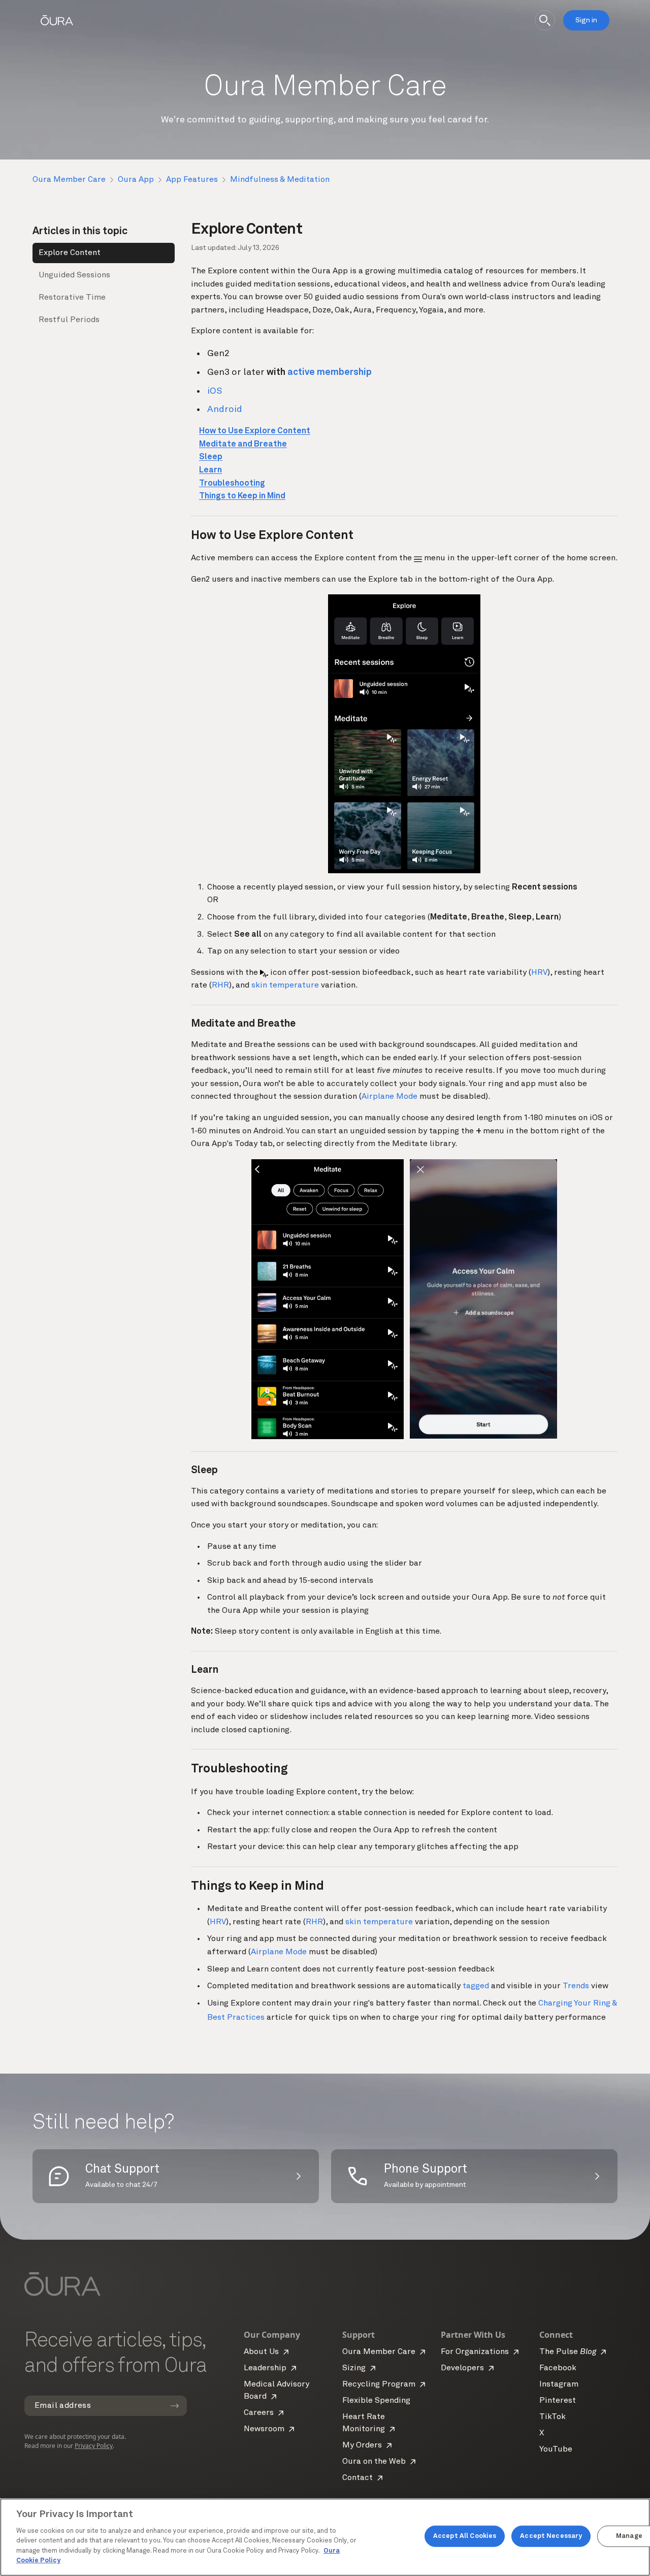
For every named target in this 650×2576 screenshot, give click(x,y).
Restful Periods (69, 320)
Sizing (354, 2368)
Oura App (136, 180)
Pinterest (558, 2401)
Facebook (558, 2368)
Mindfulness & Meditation (280, 180)
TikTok (552, 2417)
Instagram (559, 2384)
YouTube (556, 2450)
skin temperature (285, 985)
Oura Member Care (69, 180)
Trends (576, 1986)
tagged (476, 1986)
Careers (259, 2413)
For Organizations (475, 2352)
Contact (357, 2478)
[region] (325, 2537)
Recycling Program (379, 2384)
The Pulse (568, 2352)
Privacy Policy (94, 2446)
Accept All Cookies (465, 2536)
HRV (539, 973)
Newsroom (264, 2429)
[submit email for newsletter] (175, 2406)
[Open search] (545, 20)
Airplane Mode (389, 1097)
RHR (220, 985)
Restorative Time (72, 298)
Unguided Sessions (74, 275)
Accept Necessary (551, 2536)
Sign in (586, 20)
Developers (462, 2368)
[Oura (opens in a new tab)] (57, 20)
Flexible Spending (376, 2401)
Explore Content (70, 253)
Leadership (265, 2368)
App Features (192, 180)
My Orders (362, 2445)
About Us (261, 2352)
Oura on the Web (374, 2462)
